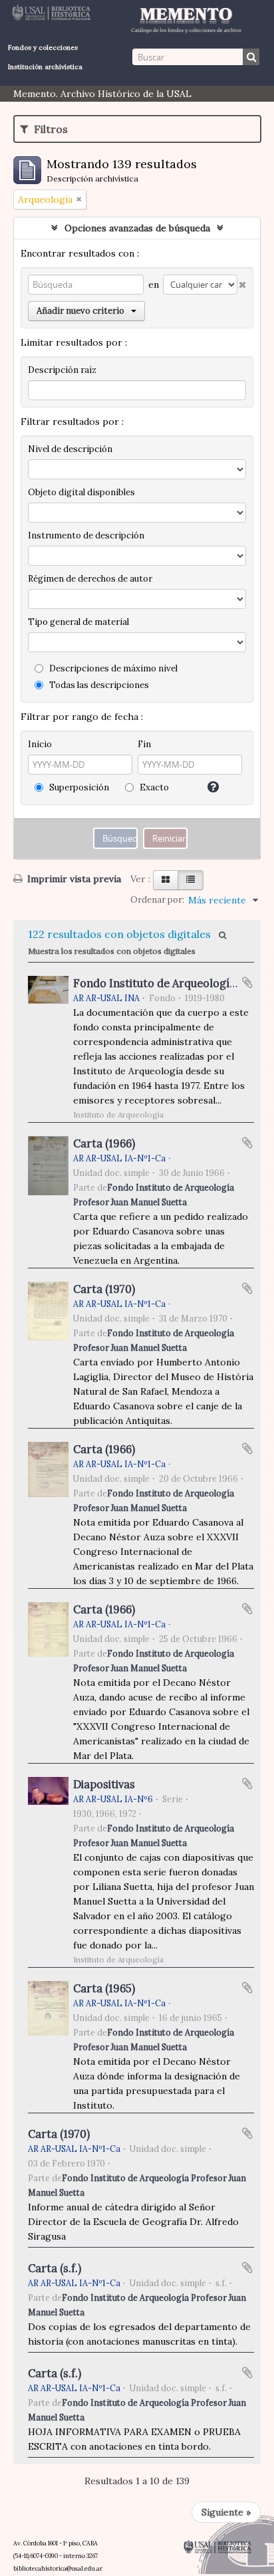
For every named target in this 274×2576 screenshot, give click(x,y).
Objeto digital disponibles (81, 492)
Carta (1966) (104, 1143)
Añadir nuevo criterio (80, 311)
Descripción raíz (62, 370)
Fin (144, 744)
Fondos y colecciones (43, 48)
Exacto (153, 787)
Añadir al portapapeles (247, 983)
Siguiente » (226, 2512)
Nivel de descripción (70, 449)
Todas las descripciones (98, 685)
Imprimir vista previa (73, 879)
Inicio (40, 744)
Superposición (78, 787)
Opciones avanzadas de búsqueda (137, 228)
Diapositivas (104, 1784)
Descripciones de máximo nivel (112, 668)
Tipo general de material (78, 622)
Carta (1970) (104, 1289)
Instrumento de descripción (86, 535)
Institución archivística (45, 67)
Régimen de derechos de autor (90, 579)
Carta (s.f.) (55, 2268)
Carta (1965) (104, 1988)
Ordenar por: (157, 900)
